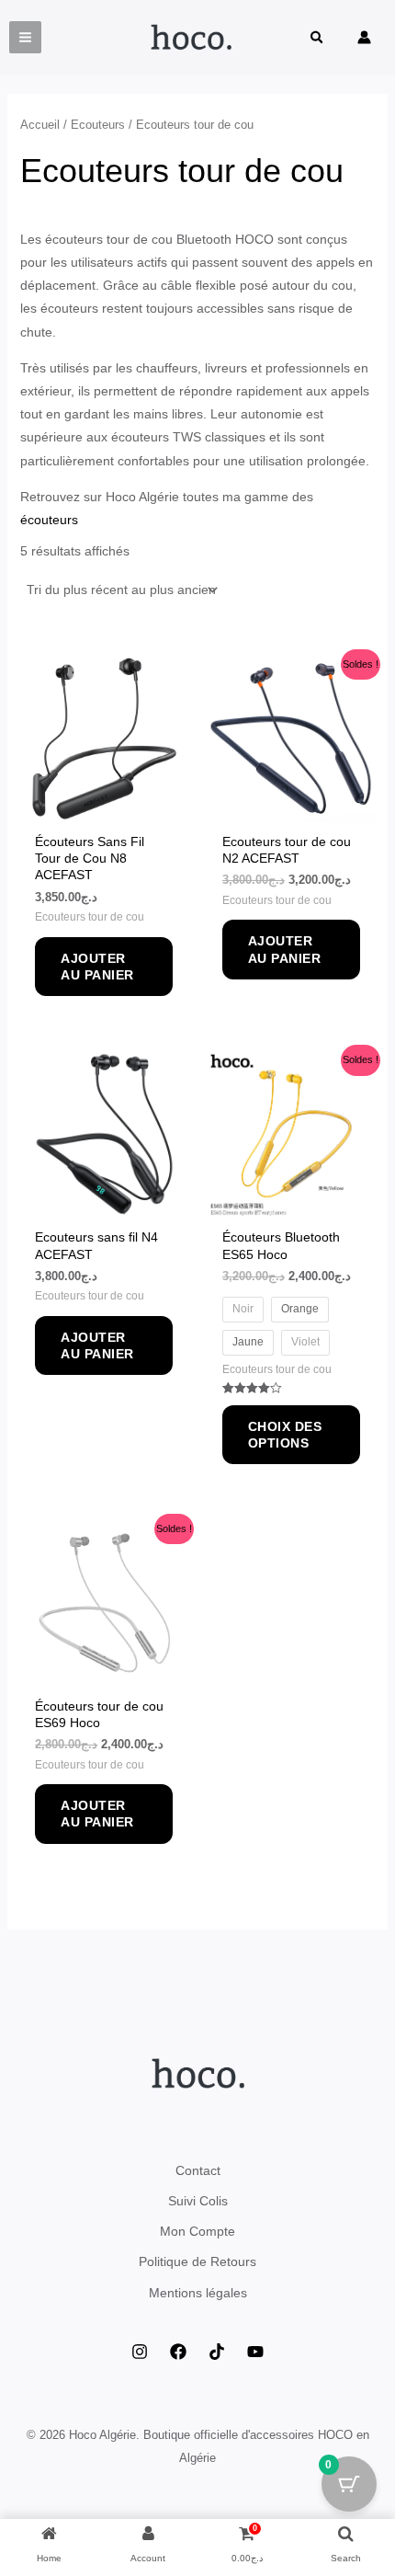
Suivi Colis (198, 2201)
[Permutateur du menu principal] (25, 37)
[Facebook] (178, 2352)
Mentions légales (198, 2293)
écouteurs (51, 520)
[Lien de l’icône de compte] (364, 37)
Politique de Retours (197, 2261)
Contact (198, 2170)
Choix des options (285, 1435)
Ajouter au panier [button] (97, 967)
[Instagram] (140, 2352)
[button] (318, 39)
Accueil (40, 125)
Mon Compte (197, 2231)
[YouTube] (255, 2352)
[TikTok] (217, 2352)
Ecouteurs (98, 125)
